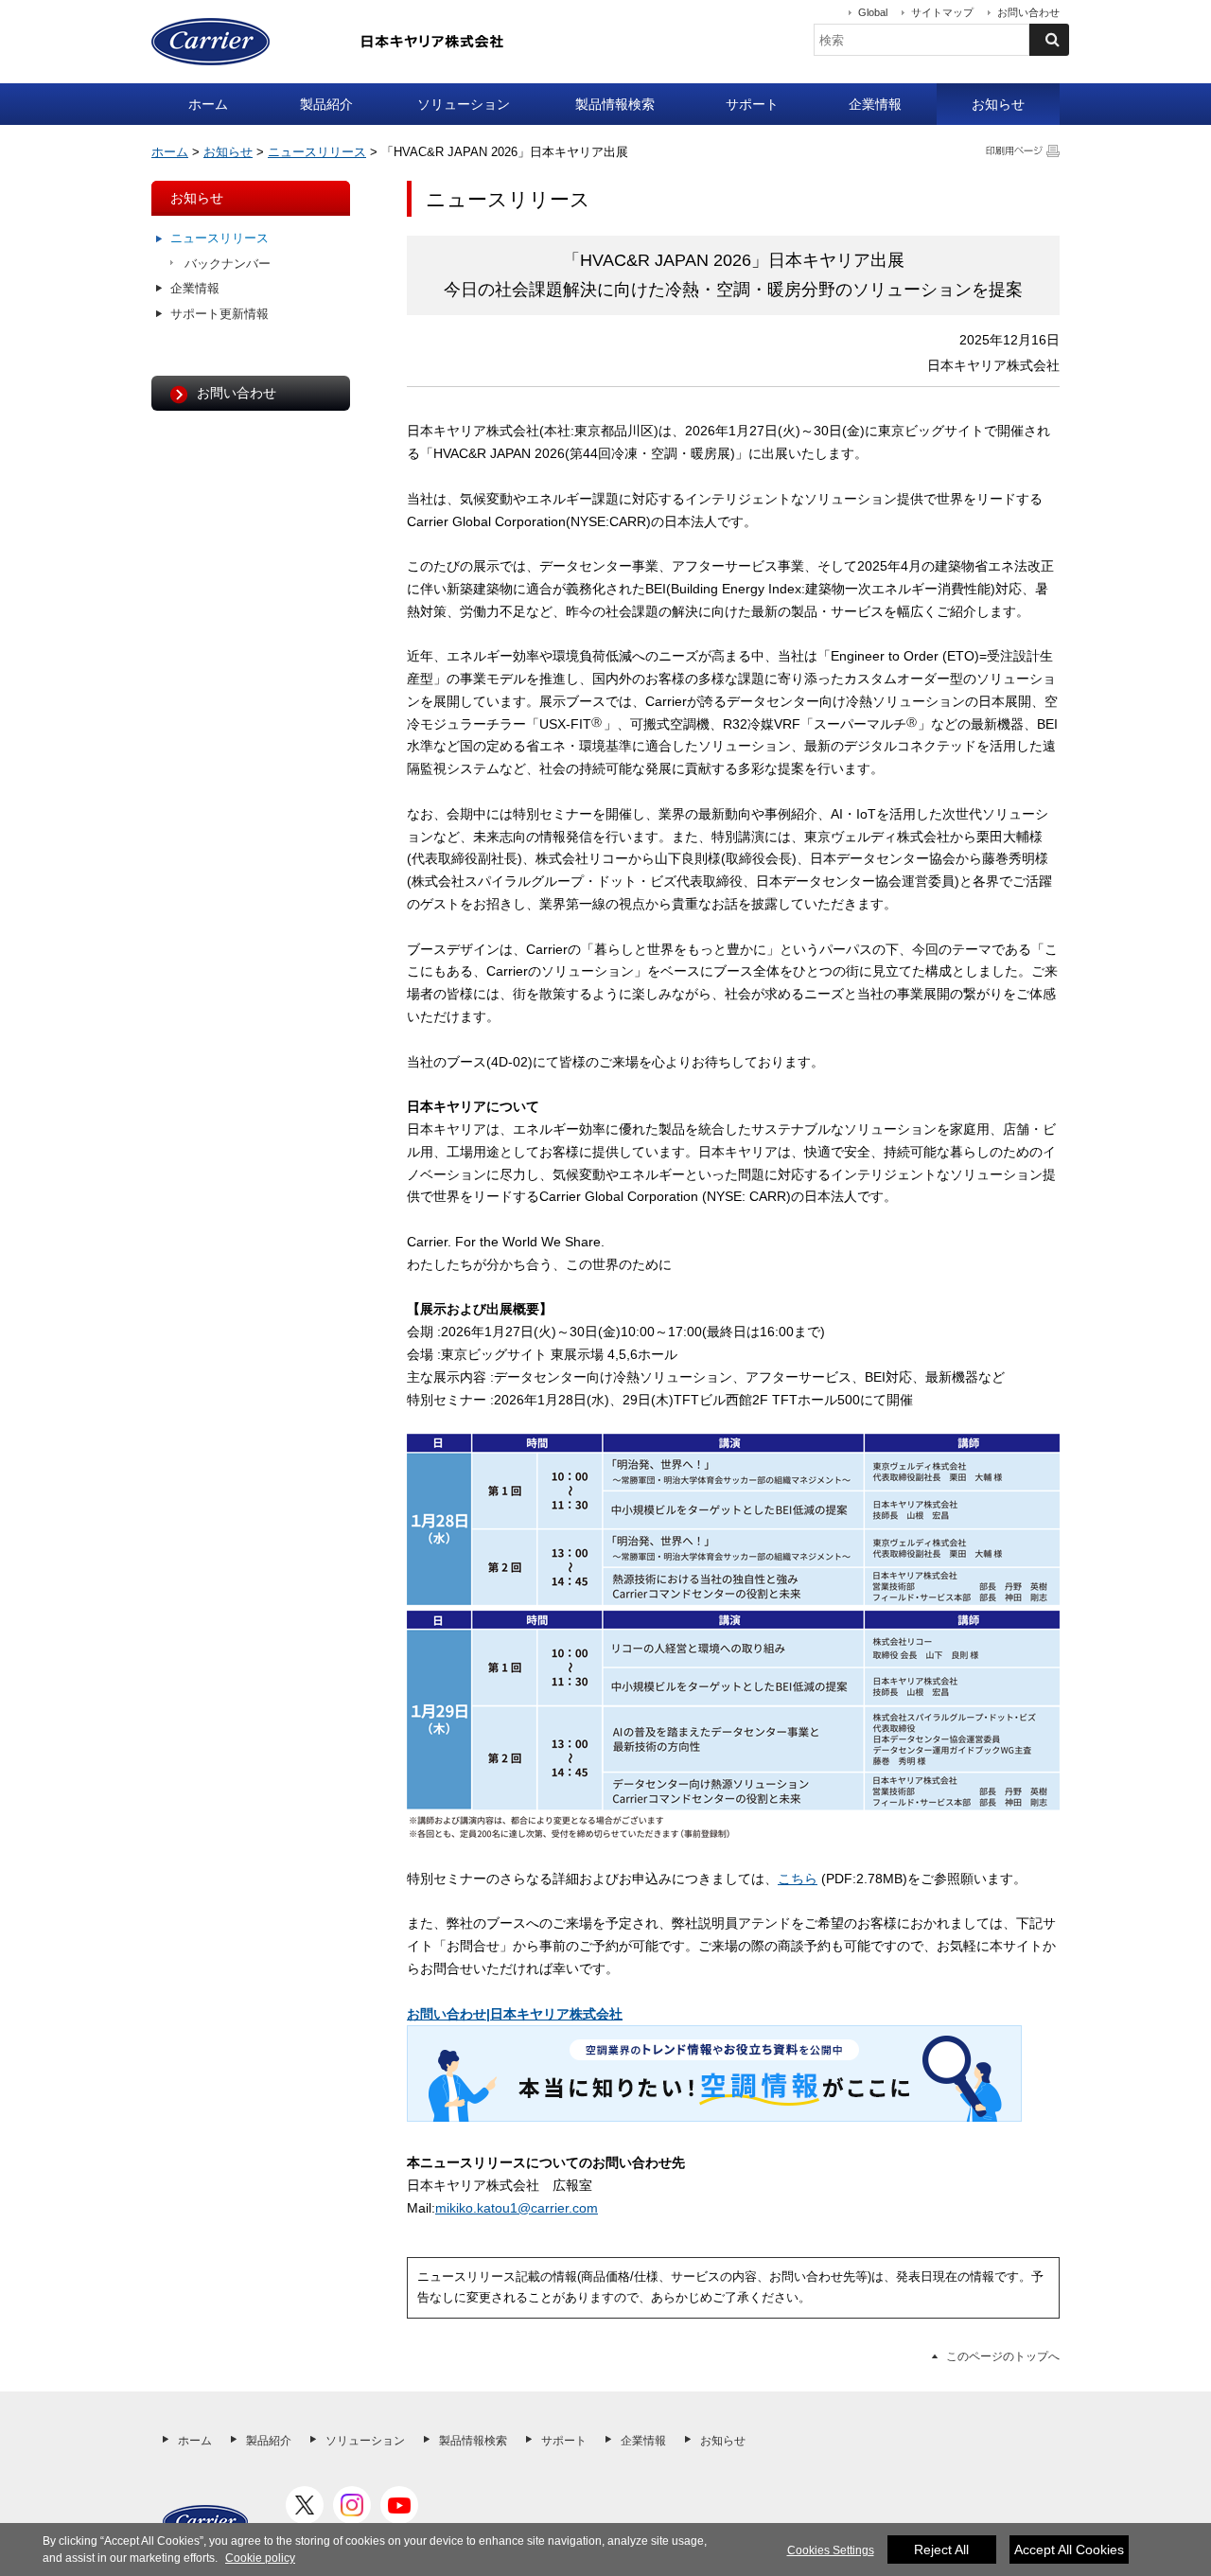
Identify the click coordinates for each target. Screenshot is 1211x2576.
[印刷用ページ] (1023, 150)
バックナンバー (228, 264)
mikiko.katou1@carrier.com (517, 2208)
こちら (798, 1879)
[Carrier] (205, 2522)
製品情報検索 (615, 104)
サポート (752, 104)
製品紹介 (326, 104)
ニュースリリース (317, 152)
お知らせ (998, 104)
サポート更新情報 (219, 314)
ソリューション (464, 104)
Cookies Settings (831, 2550)
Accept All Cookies (1069, 2550)
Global (873, 12)
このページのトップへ (1003, 2356)
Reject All (941, 2550)
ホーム (208, 104)
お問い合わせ (1028, 12)
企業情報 (875, 104)
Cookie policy (260, 2558)
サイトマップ (942, 12)
